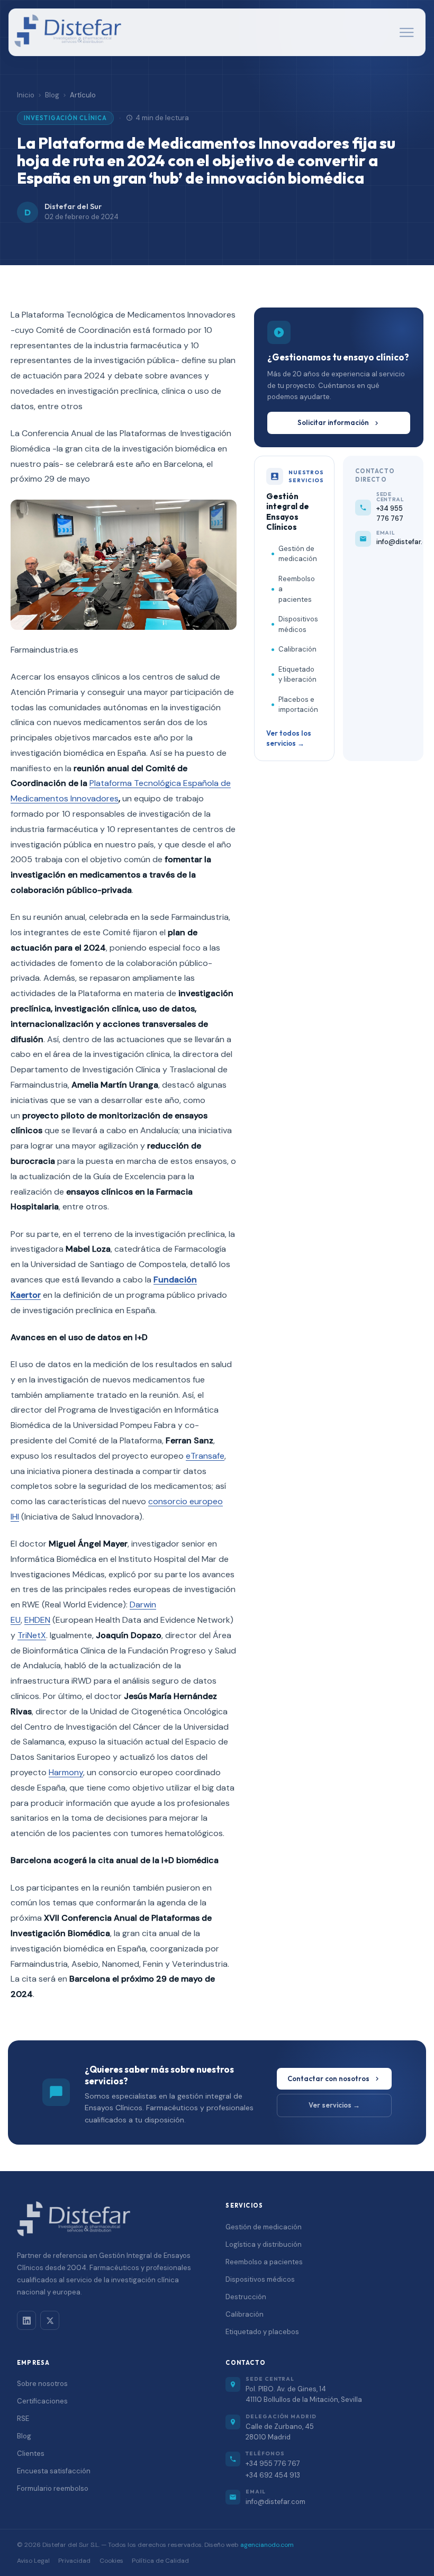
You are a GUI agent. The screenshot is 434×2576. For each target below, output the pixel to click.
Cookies (111, 2561)
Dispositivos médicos (298, 624)
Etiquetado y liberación (297, 675)
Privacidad (74, 2561)
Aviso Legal (33, 2561)
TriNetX (32, 1635)
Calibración (297, 649)
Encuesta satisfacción (54, 2471)
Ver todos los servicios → (289, 738)
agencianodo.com (267, 2545)
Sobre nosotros (42, 2384)
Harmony (66, 1772)
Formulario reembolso (53, 2488)
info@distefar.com (275, 2502)
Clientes (31, 2453)
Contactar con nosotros (328, 2078)
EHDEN (37, 1620)
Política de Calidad (160, 2561)
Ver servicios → (334, 2105)
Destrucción (246, 2297)
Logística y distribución (264, 2244)
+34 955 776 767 (273, 2464)
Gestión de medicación (298, 554)
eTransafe (205, 1456)
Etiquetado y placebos (262, 2332)
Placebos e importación (298, 705)
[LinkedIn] (26, 2320)
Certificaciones (42, 2401)
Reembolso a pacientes (297, 589)
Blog (52, 95)
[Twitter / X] (50, 2320)
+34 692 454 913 (273, 2475)
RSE (23, 2419)
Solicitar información (333, 422)
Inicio (26, 95)
